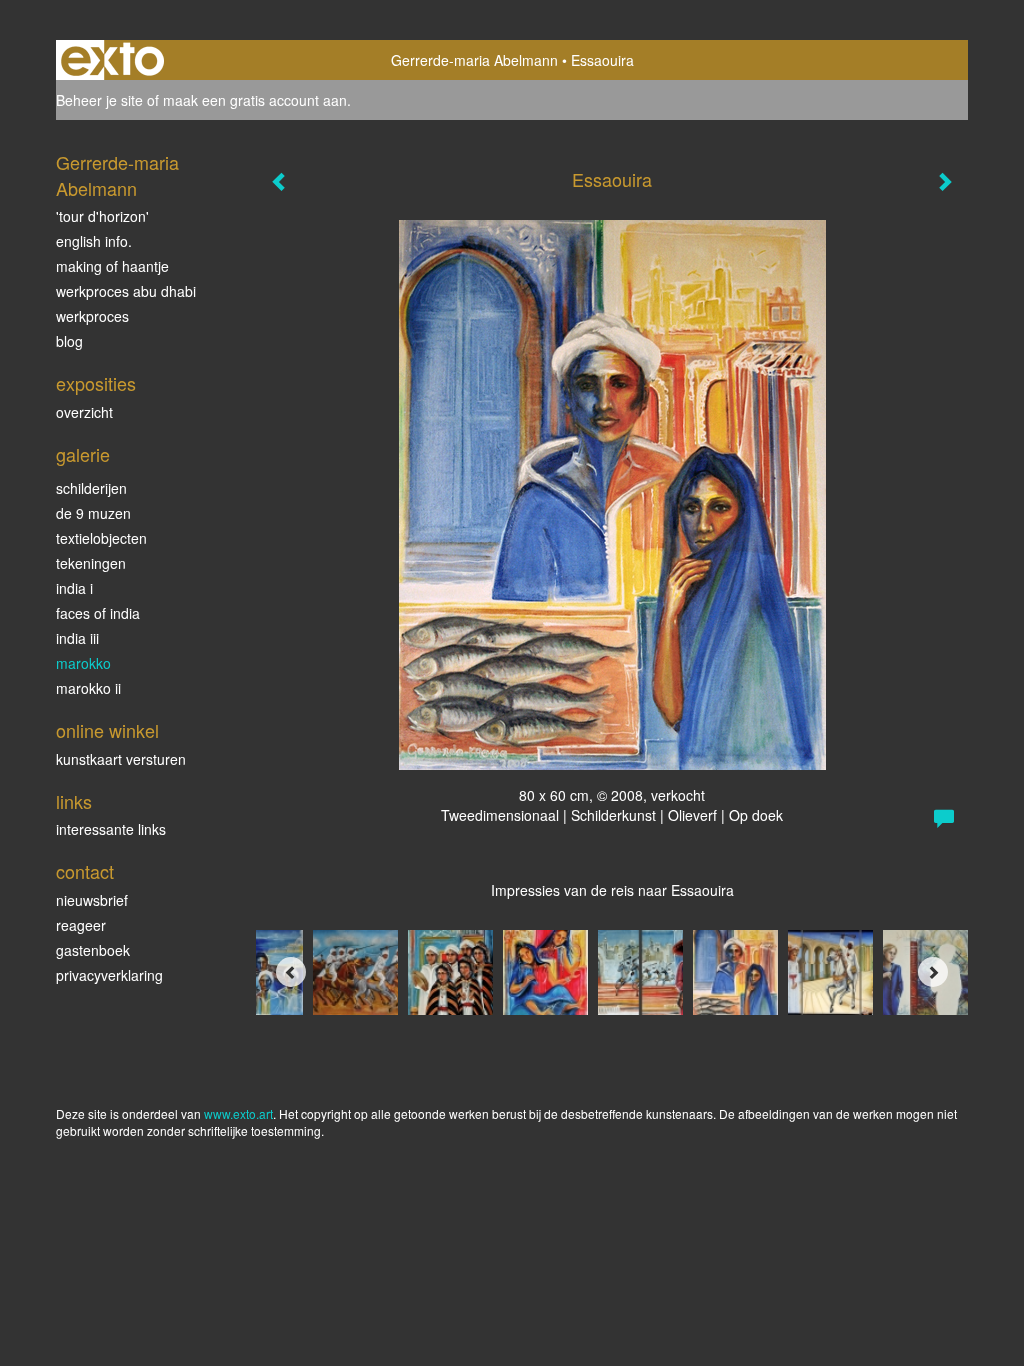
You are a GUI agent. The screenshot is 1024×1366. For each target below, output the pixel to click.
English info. (94, 241)
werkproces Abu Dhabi (126, 291)
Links (74, 801)
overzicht (84, 412)
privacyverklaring (109, 975)
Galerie (83, 454)
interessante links (111, 829)
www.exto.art (238, 1113)
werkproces (92, 316)
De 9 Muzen (93, 513)
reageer (81, 925)
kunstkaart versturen (121, 759)
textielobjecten (101, 538)
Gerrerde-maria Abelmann (474, 60)
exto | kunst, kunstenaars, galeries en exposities (112, 60)
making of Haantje (112, 266)
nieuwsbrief (92, 900)
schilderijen (91, 488)
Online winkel (107, 730)
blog (69, 341)
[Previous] (291, 972)
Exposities (96, 383)
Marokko (83, 663)
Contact (85, 871)
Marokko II (88, 688)
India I (74, 588)
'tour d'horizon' (102, 216)
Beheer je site (99, 100)
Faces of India (98, 613)
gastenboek (93, 950)
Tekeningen (91, 563)
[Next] (933, 972)
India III (77, 638)
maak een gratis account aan (255, 100)
